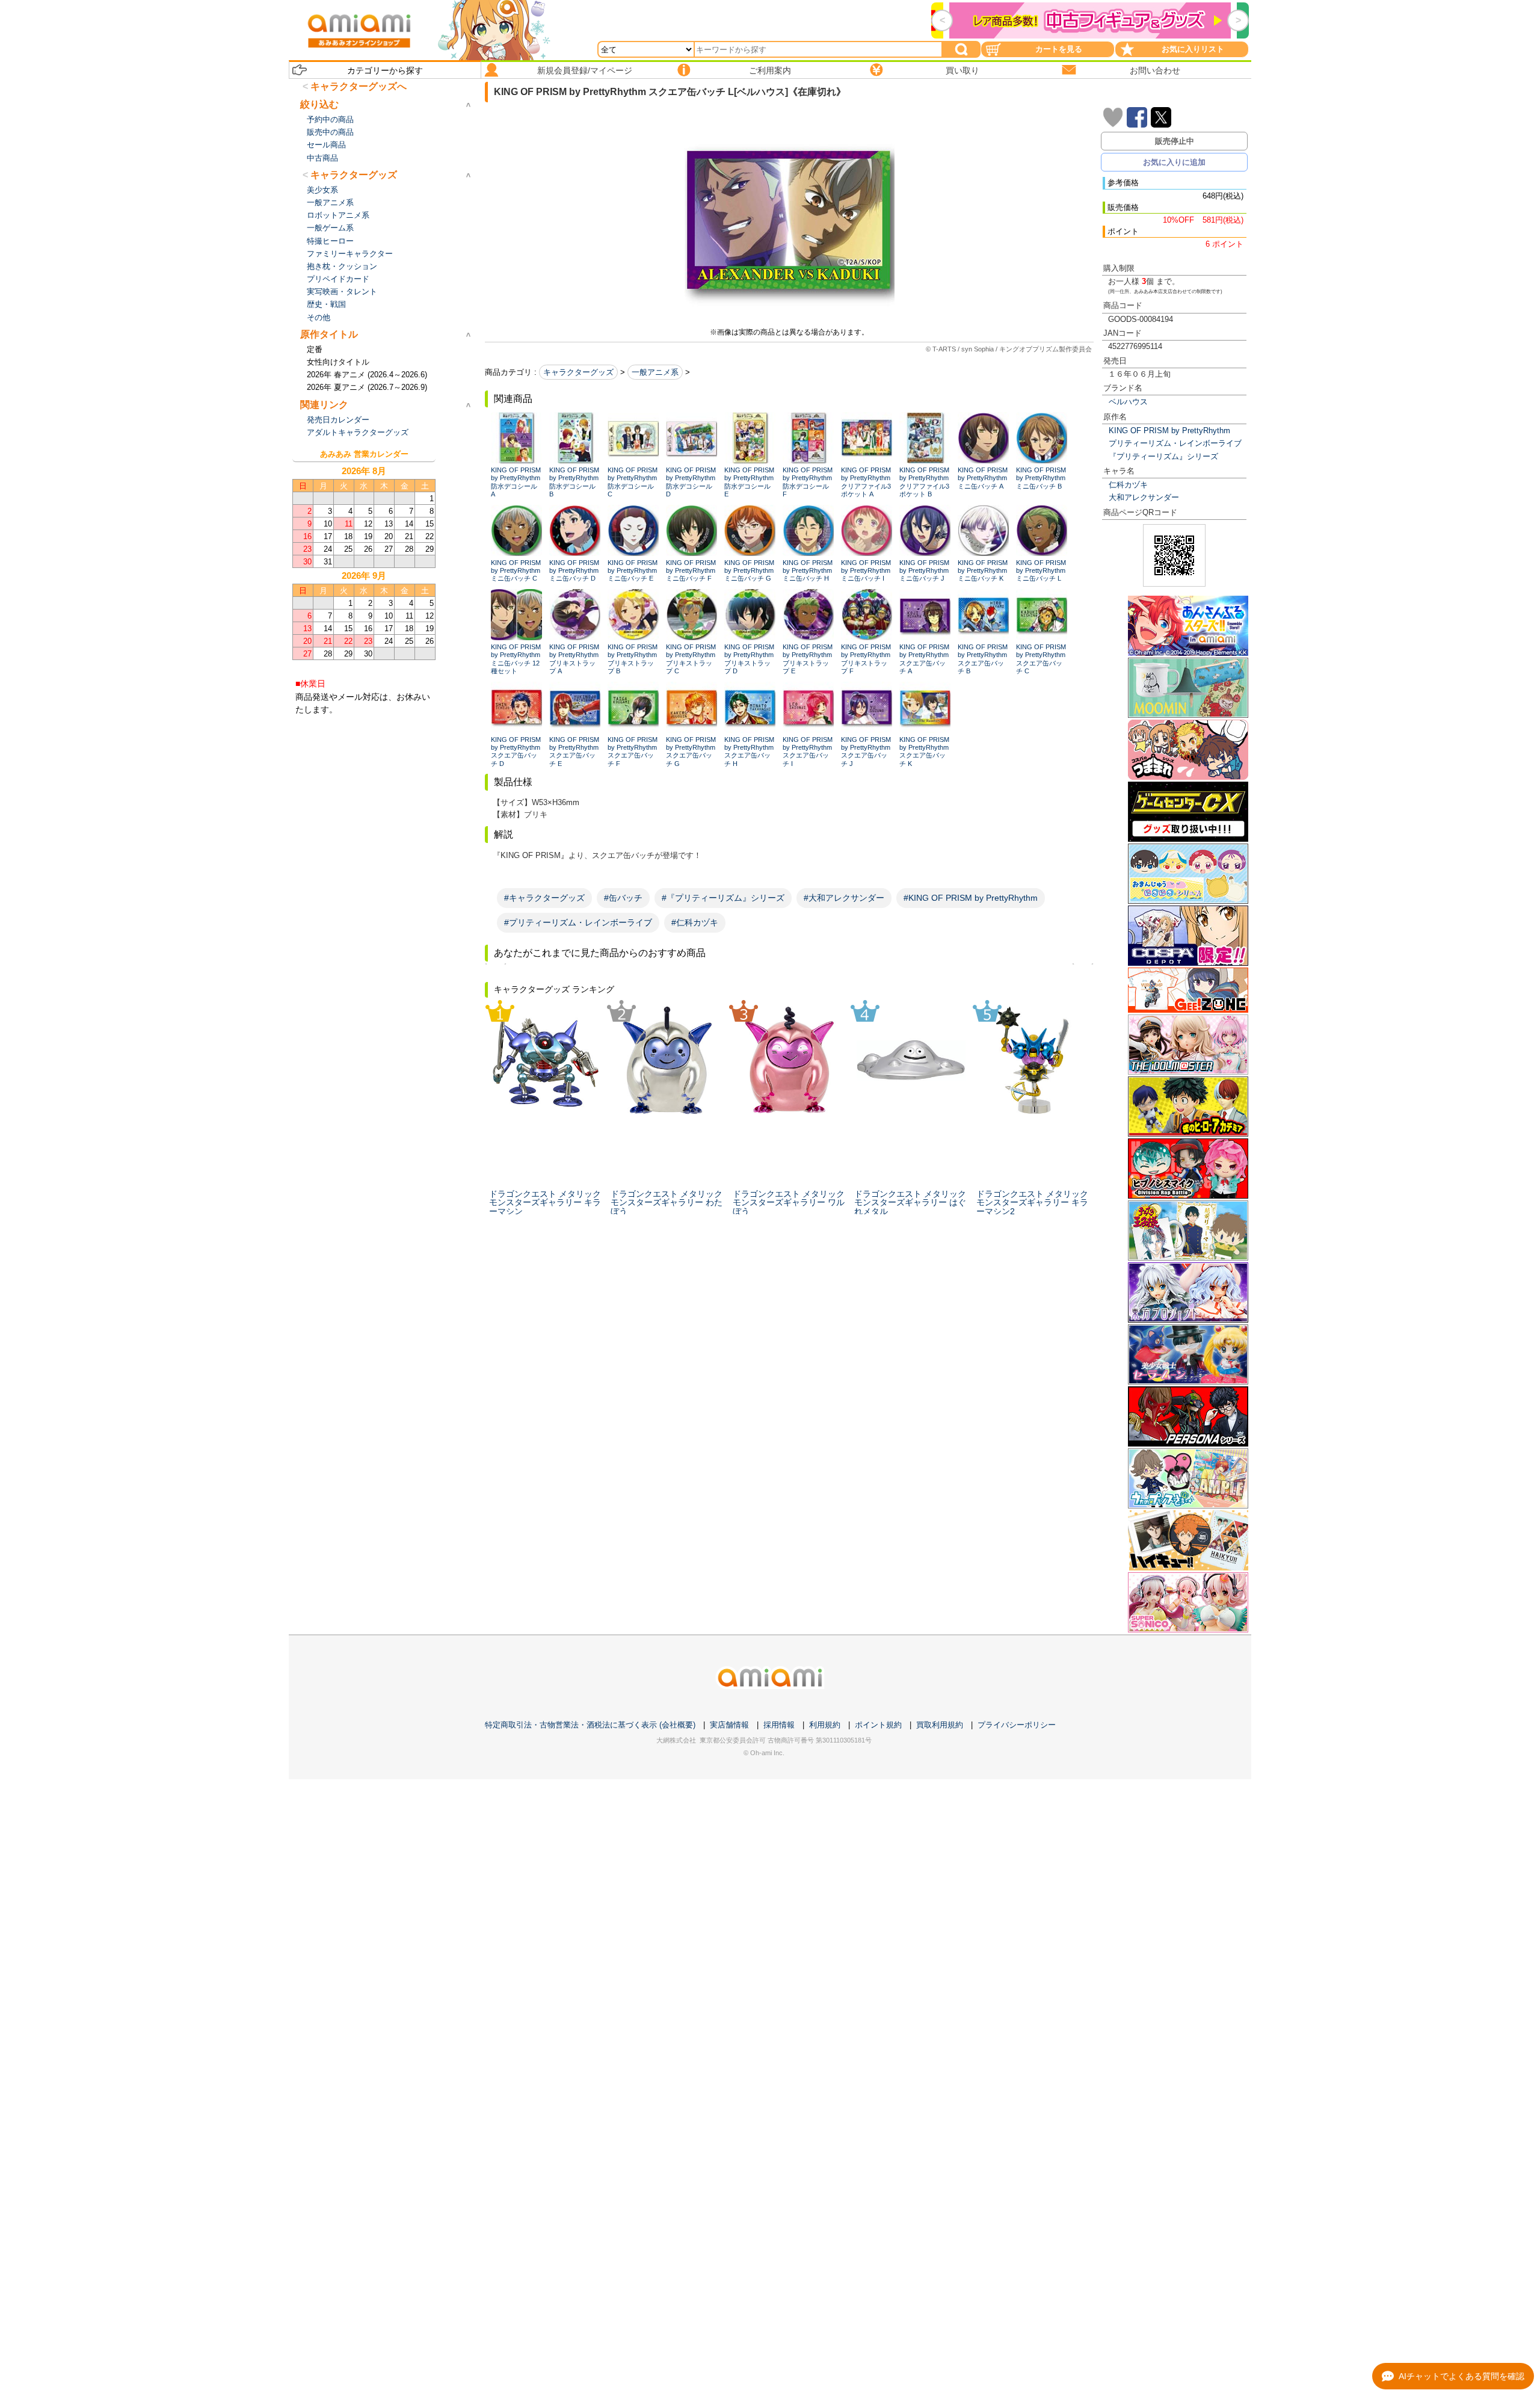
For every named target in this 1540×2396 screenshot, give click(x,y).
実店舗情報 (729, 1725)
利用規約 (825, 1725)
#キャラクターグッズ (544, 898)
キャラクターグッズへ (359, 86)
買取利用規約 (940, 1725)
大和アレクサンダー (1144, 497)
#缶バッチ (623, 898)
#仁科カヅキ (695, 922)
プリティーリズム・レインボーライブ (1175, 443)
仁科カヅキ (1128, 485)
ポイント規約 (878, 1725)
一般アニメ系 (655, 372)
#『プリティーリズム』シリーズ (723, 898)
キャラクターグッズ (578, 372)
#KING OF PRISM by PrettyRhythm (971, 898)
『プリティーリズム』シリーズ (1163, 456)
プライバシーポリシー (1017, 1725)
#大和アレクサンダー (844, 898)
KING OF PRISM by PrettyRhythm (1169, 431)
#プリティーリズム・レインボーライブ (578, 922)
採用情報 (779, 1725)
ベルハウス (1128, 402)
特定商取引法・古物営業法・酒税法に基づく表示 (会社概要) (590, 1725)
